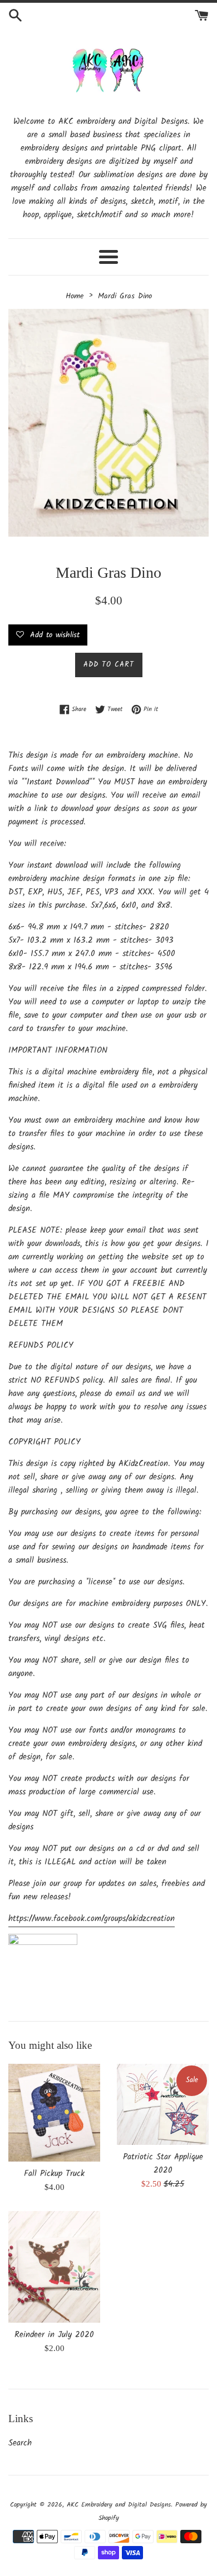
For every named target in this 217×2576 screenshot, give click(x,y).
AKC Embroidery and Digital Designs (119, 2505)
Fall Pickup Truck (54, 2174)
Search (20, 2443)
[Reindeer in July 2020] (54, 2267)
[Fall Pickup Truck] (54, 2113)
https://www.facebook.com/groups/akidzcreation (92, 1919)
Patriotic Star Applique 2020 (163, 2164)
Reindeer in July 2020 (54, 2335)
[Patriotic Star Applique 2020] (163, 2104)
